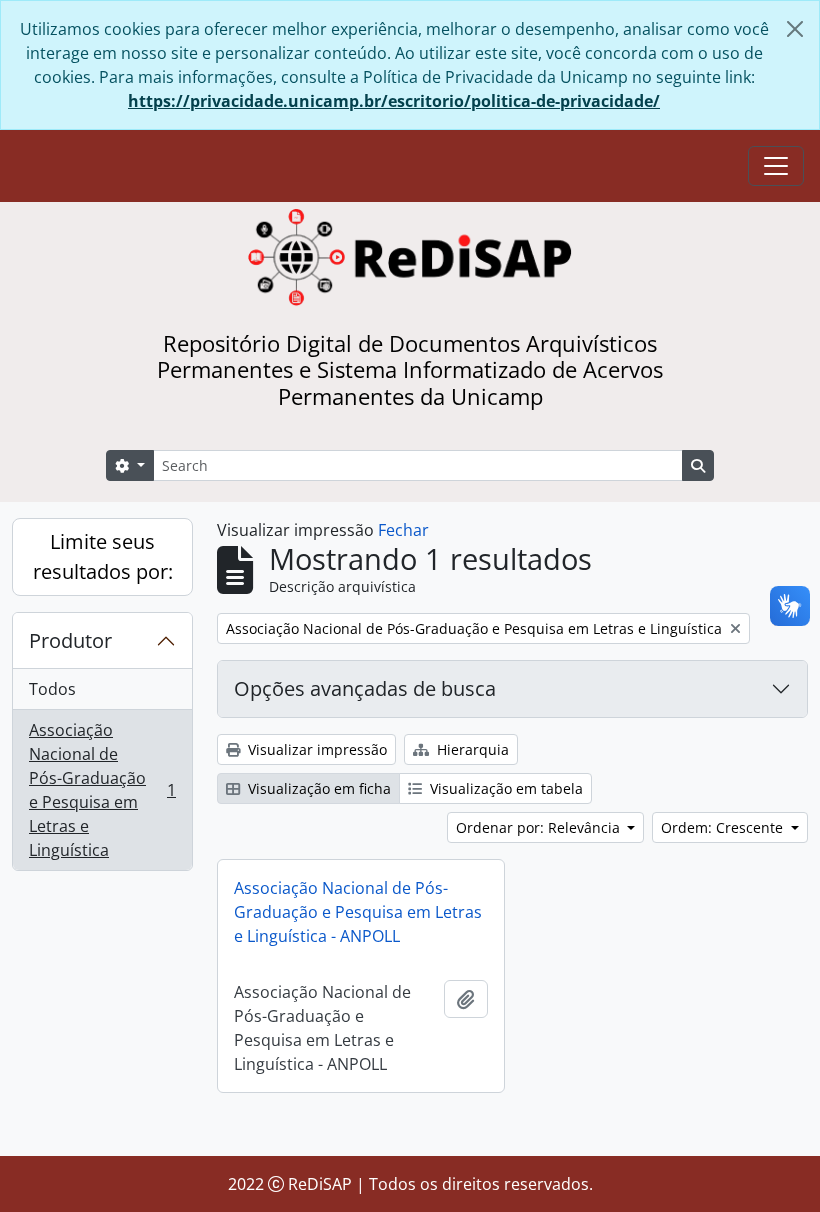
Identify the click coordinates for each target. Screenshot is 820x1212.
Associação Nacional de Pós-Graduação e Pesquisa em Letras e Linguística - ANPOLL (358, 912)
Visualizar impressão (315, 749)
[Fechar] (795, 29)
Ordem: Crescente (724, 827)
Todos (52, 689)
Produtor (70, 640)
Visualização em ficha (317, 788)
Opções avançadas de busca (365, 688)
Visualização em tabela (504, 788)
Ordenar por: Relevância (540, 827)
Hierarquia (471, 749)
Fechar (403, 530)
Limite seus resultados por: (103, 556)
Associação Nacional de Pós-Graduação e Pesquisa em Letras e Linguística (102, 790)
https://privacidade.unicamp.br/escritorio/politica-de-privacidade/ (394, 101)
